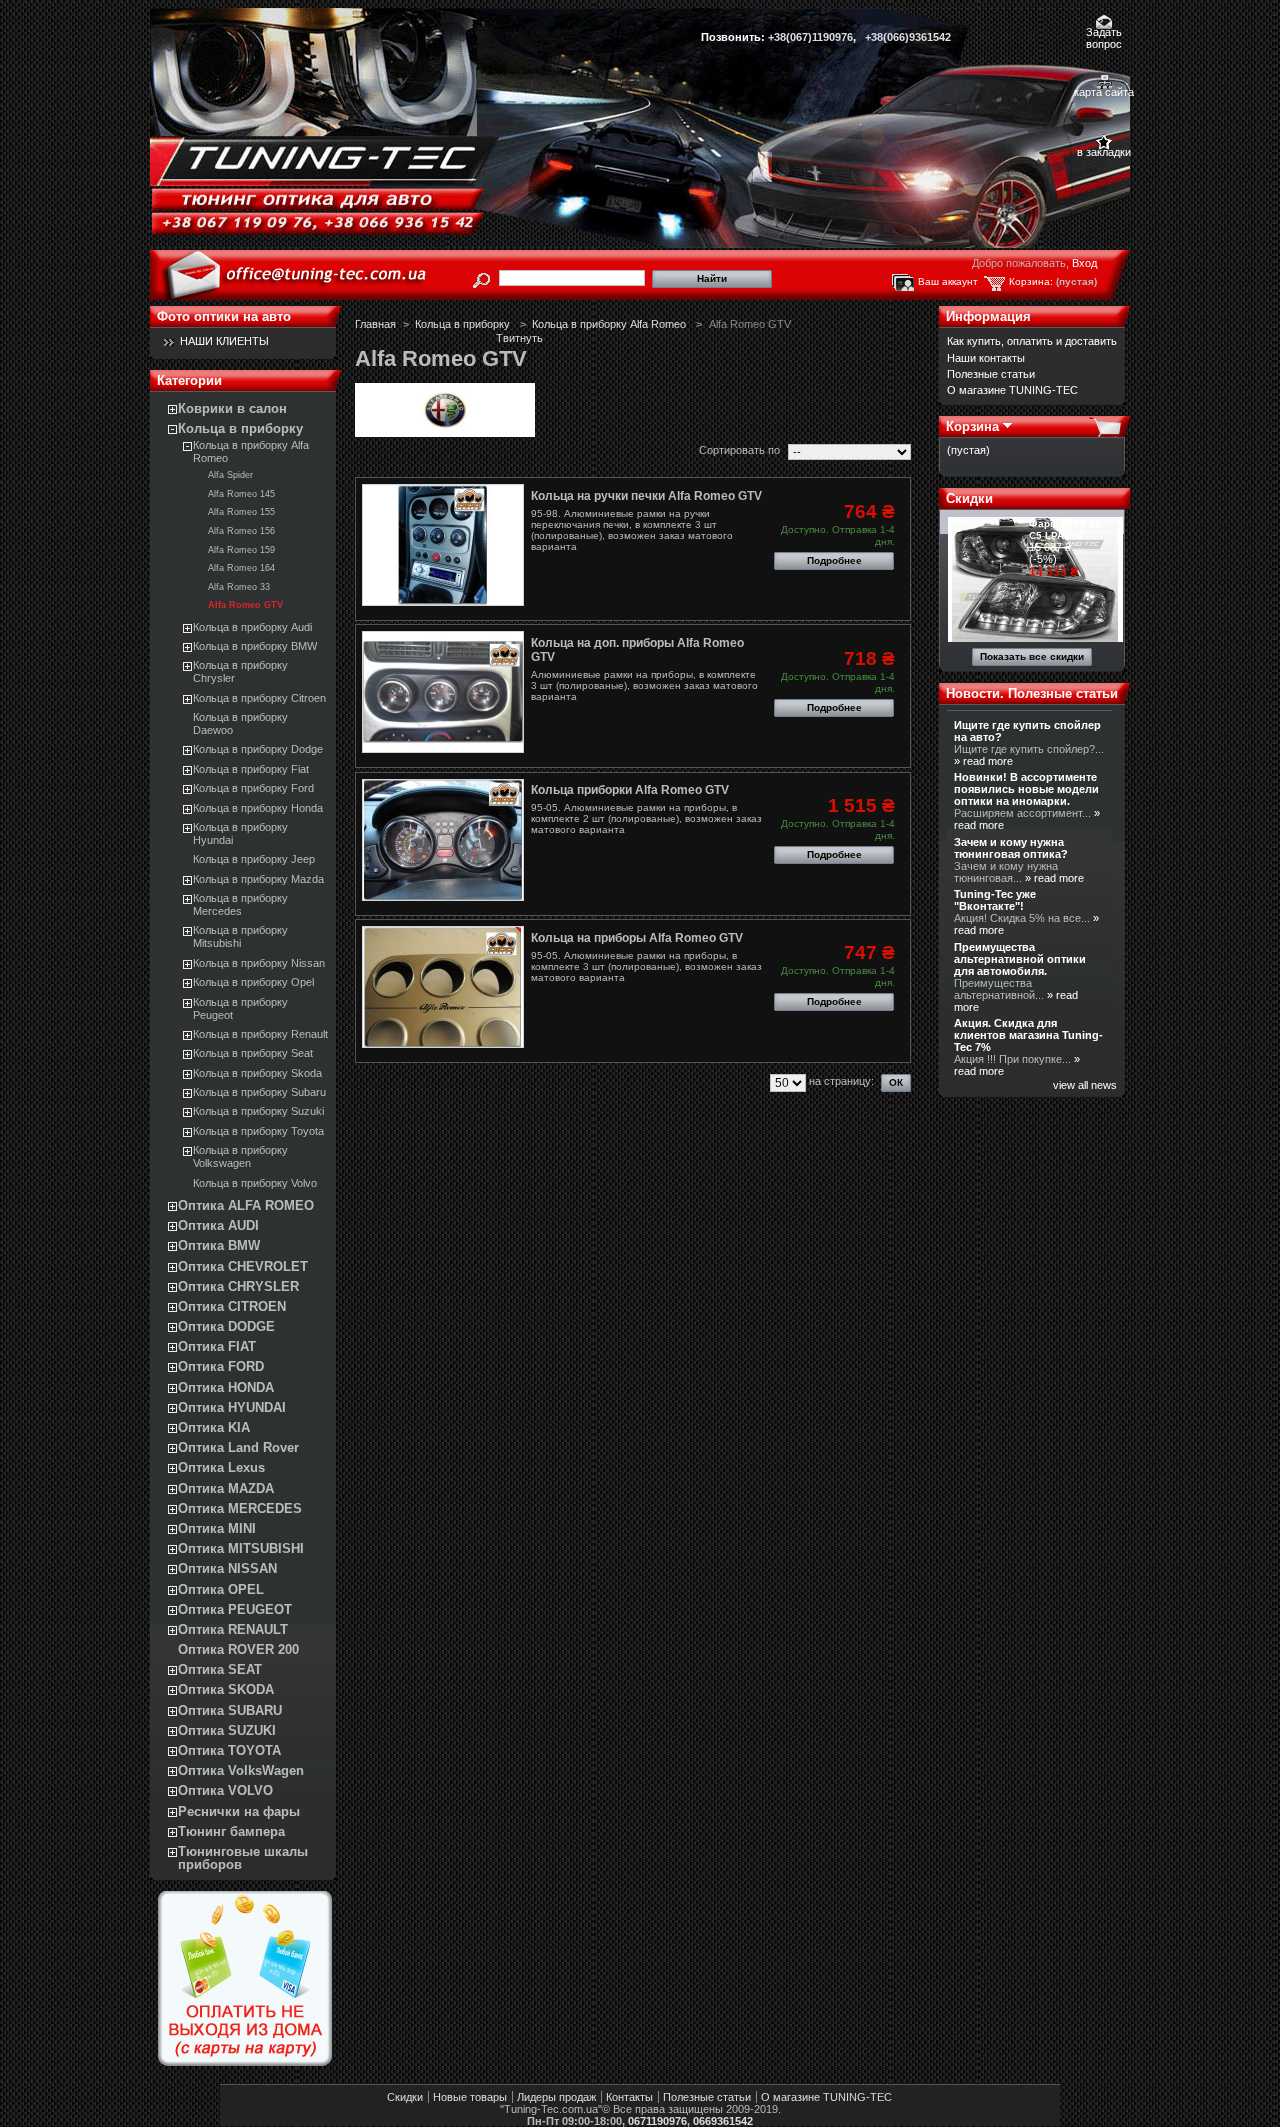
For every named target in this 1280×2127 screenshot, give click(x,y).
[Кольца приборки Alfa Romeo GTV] (443, 840)
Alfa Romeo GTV (245, 605)
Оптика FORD (221, 1366)
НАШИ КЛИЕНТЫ (224, 341)
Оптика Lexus (221, 1467)
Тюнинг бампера (231, 1831)
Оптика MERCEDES (240, 1508)
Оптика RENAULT (233, 1629)
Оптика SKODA (226, 1689)
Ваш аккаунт (948, 281)
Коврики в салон (232, 408)
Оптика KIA (214, 1427)
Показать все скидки (1032, 656)
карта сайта (1104, 92)
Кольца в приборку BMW (255, 646)
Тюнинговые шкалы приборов (243, 1858)
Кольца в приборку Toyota (258, 1131)
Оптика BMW (219, 1245)
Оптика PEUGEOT (235, 1609)
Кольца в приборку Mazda (258, 879)
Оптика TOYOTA (229, 1750)
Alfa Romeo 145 (241, 494)
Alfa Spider (230, 475)
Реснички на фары (239, 1811)
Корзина (972, 426)
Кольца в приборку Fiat (251, 769)
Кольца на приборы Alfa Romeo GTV (637, 938)
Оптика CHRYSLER (238, 1286)
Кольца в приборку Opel (253, 982)
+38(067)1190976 (810, 37)
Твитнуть (519, 338)
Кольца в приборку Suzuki (258, 1111)
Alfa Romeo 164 (241, 568)
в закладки (1104, 152)
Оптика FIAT (217, 1346)
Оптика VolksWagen (241, 1770)
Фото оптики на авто (224, 316)
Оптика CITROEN (232, 1306)
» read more (983, 761)
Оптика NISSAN (227, 1568)
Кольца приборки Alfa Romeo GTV (630, 790)
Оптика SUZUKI (227, 1730)
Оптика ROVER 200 (238, 1649)
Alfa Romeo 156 (241, 531)
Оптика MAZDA (226, 1488)
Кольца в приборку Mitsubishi (240, 936)
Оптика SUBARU (230, 1710)
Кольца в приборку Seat (253, 1053)
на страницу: (841, 1081)
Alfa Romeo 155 (241, 512)
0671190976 (657, 2121)
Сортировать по (739, 450)
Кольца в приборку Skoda (257, 1073)
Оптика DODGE (226, 1326)
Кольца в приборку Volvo (255, 1183)
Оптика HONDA (226, 1387)
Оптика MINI (217, 1528)
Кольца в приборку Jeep (254, 859)
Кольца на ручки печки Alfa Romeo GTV (646, 496)
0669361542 (723, 2121)
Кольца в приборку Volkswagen (240, 1156)
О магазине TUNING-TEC (1012, 390)
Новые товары (470, 2097)
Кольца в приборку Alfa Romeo (610, 324)
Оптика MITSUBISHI (241, 1548)
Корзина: (1031, 281)
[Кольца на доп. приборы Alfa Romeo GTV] (443, 692)
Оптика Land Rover (238, 1447)
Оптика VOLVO (225, 1790)
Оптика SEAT (220, 1669)
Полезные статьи (991, 374)
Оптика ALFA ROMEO (246, 1205)
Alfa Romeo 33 (239, 587)
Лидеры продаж (556, 2097)
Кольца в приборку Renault (260, 1034)
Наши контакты (986, 358)
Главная (375, 324)
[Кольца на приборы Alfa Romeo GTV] (443, 987)
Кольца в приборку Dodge (258, 749)
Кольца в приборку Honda (258, 808)
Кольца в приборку (240, 428)
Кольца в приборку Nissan (259, 963)
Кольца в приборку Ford (253, 788)
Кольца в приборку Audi (252, 627)
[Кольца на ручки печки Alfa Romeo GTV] (443, 545)
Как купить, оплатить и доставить (1032, 341)
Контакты (629, 2097)
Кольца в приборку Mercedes (240, 904)
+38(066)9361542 (908, 37)
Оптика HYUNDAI (232, 1407)
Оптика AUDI (218, 1225)
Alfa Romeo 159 (241, 550)
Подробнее (834, 560)
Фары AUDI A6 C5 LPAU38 (1065, 529)
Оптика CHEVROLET (243, 1266)
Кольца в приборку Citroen (259, 698)
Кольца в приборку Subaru (259, 1092)
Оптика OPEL (221, 1589)
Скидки (969, 498)
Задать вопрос (1104, 33)
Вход (1084, 263)
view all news (1085, 1085)
